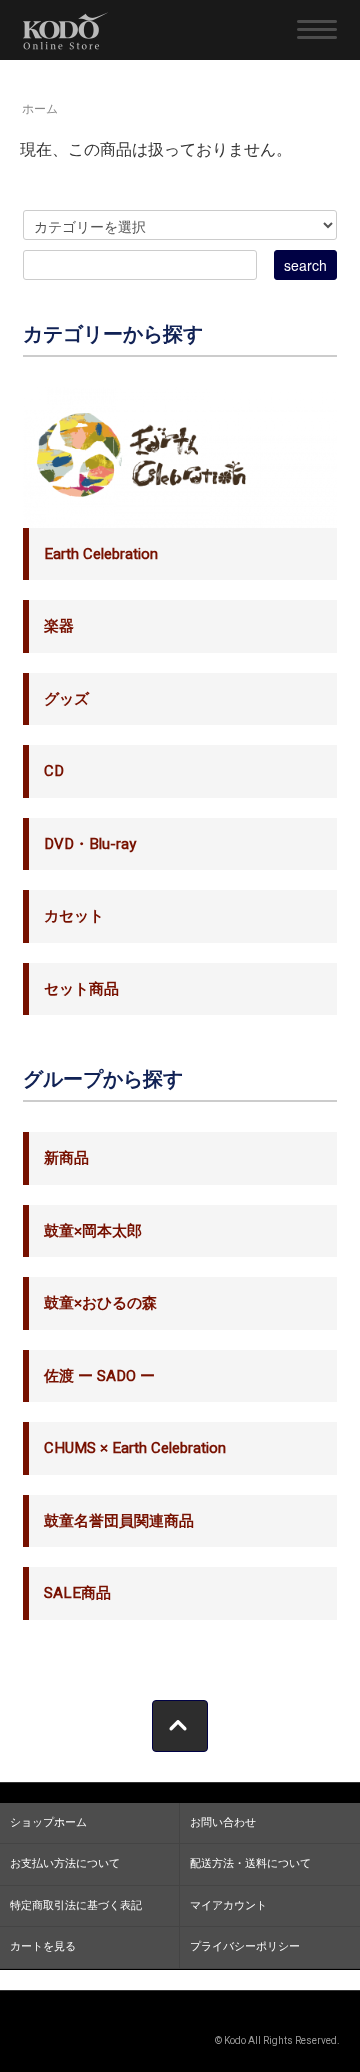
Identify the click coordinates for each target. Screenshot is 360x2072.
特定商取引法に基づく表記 (76, 1905)
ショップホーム (48, 1822)
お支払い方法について (65, 1863)
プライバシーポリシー (245, 1946)
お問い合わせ (223, 1822)
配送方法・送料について (250, 1863)
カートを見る (43, 1946)
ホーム (40, 109)
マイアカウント (228, 1905)
